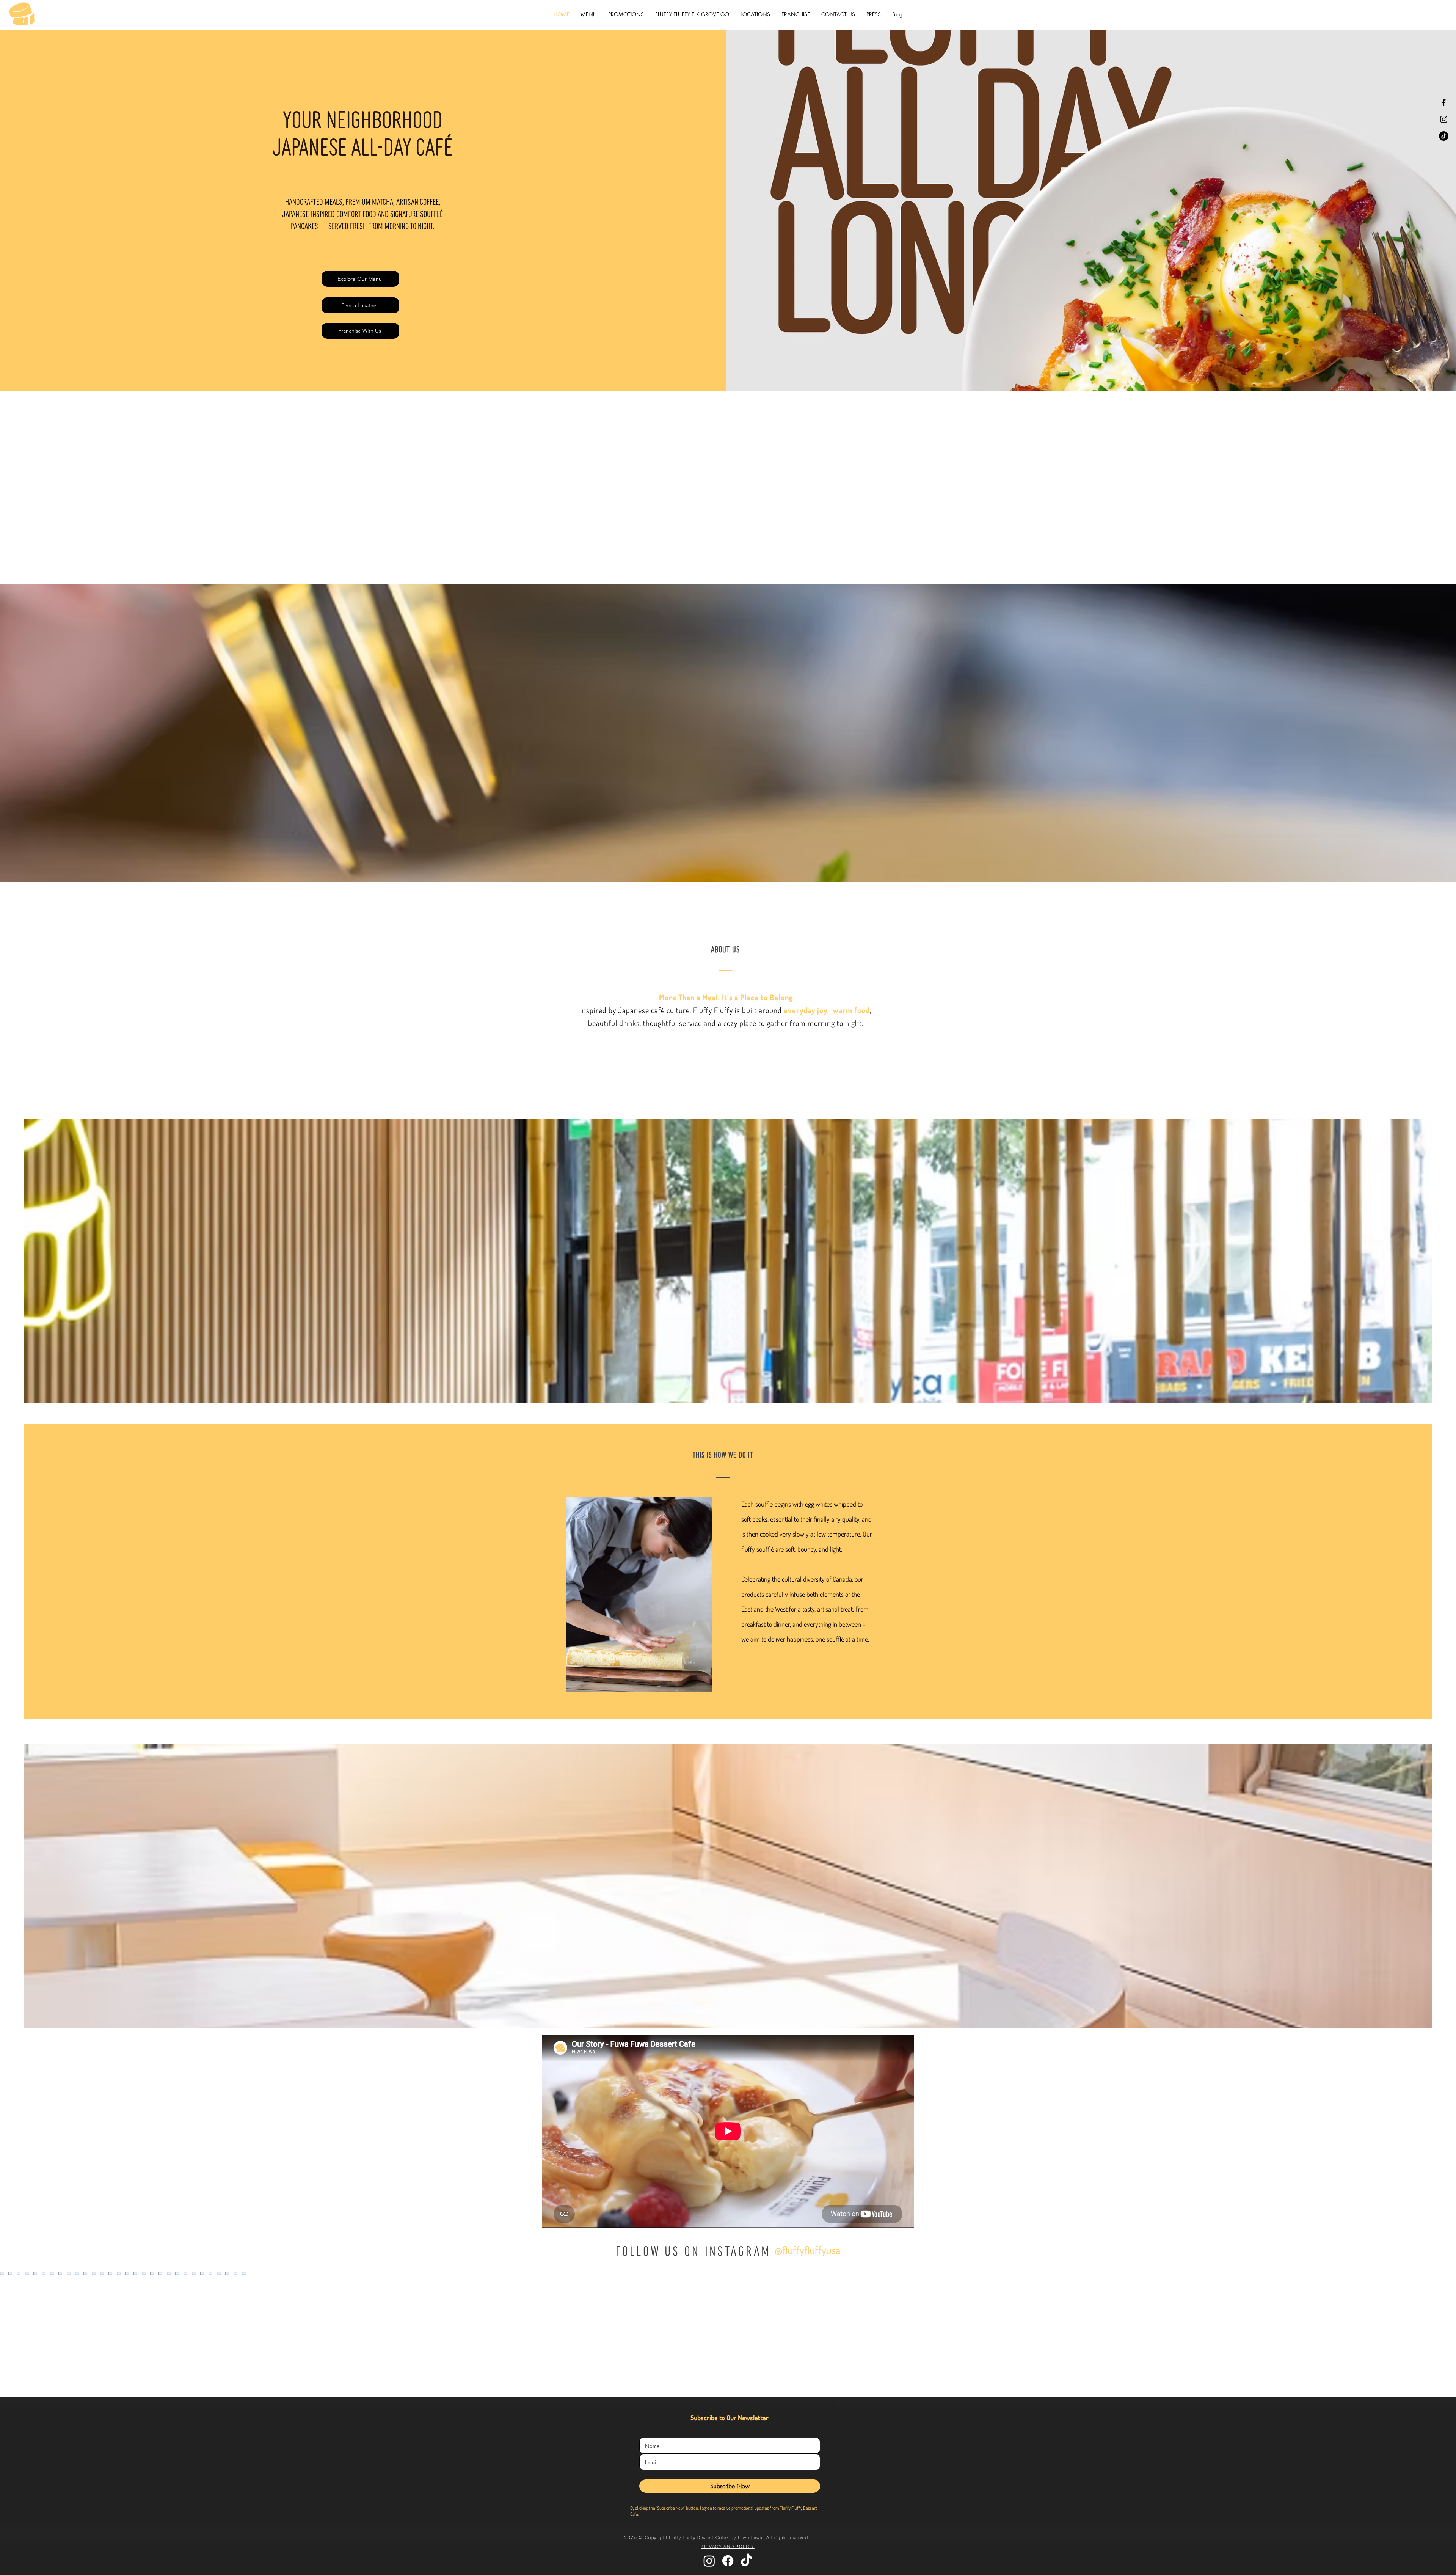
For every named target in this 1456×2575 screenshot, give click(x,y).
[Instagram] (1444, 119)
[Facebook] (1444, 103)
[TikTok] (1444, 136)
